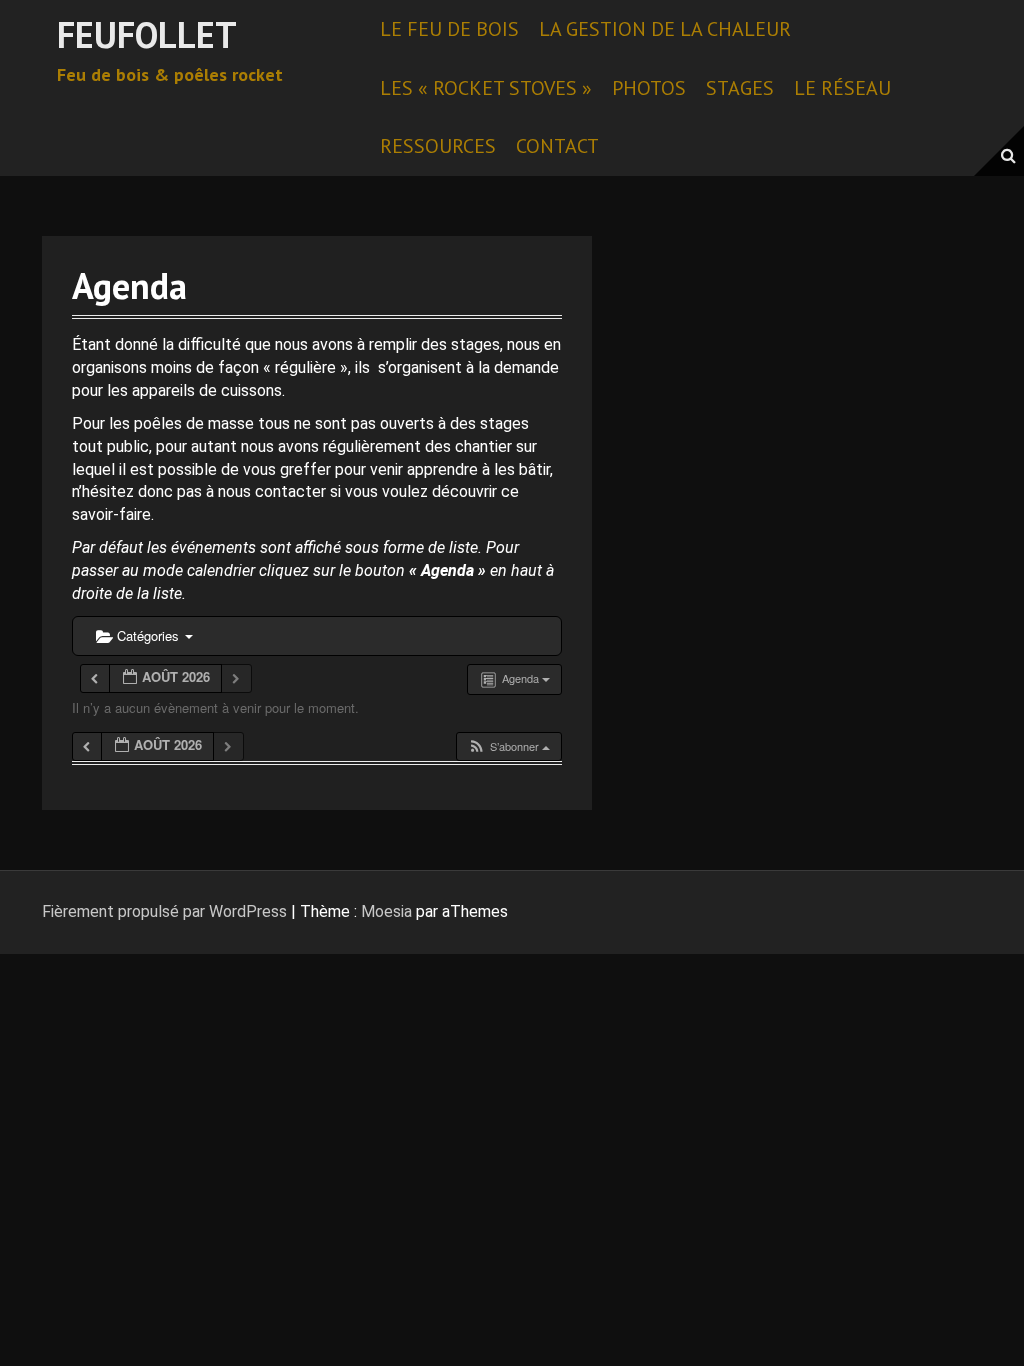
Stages (740, 88)
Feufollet (147, 34)
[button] (508, 746)
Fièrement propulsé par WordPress (164, 911)
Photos (649, 88)
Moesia (386, 911)
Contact (557, 146)
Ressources (438, 146)
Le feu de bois (449, 29)
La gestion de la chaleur (665, 29)
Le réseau (842, 88)
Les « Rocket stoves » (486, 88)
